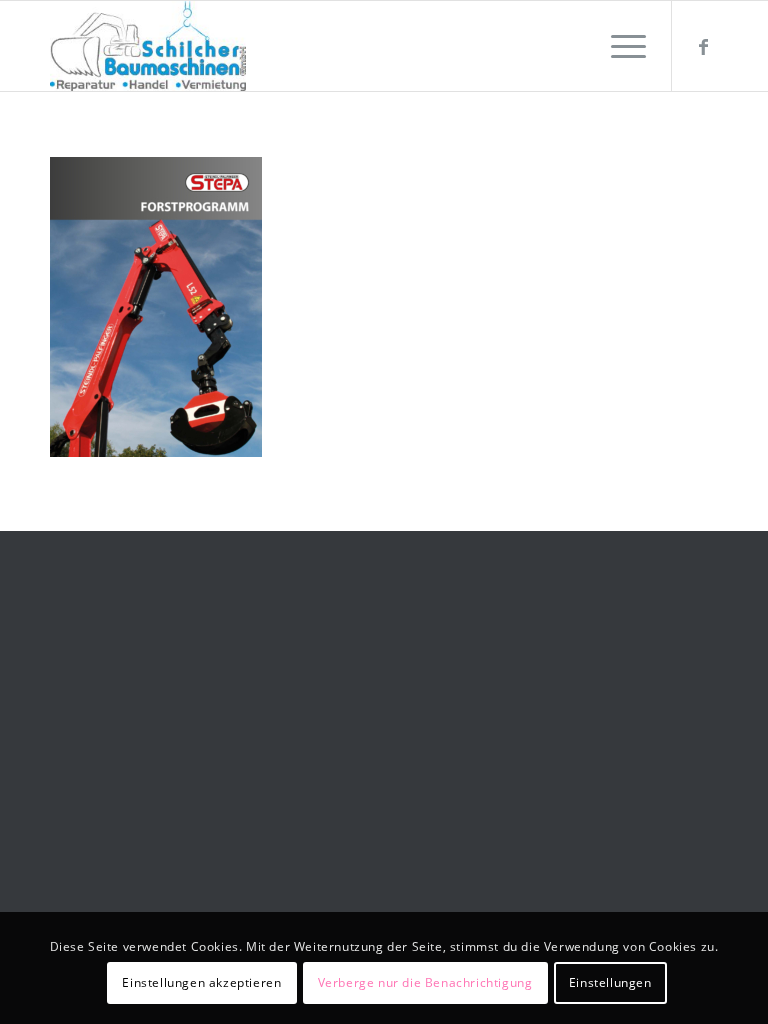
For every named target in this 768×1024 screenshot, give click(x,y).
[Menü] (618, 46)
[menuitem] (618, 46)
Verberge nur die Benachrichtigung (425, 982)
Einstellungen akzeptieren (201, 982)
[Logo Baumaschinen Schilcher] (148, 46)
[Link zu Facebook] (703, 46)
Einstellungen (610, 982)
